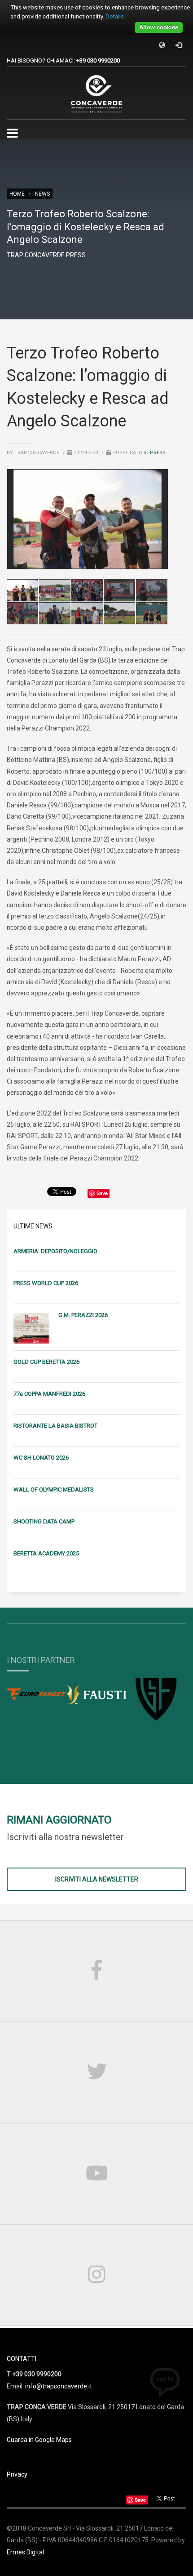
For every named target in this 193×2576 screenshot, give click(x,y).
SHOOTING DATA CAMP (44, 1521)
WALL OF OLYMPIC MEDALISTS (54, 1490)
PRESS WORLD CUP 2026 (46, 1283)
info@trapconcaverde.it (59, 2386)
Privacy (17, 2474)
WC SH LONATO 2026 (41, 1458)
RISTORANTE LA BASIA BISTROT (55, 1426)
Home (17, 194)
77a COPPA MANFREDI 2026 (49, 1394)
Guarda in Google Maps (39, 2440)
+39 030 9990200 (98, 60)
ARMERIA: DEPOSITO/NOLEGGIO (55, 1251)
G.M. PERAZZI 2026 (83, 1315)
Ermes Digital (25, 2552)
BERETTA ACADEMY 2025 (46, 1553)
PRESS (158, 453)
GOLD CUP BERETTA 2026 (46, 1362)
